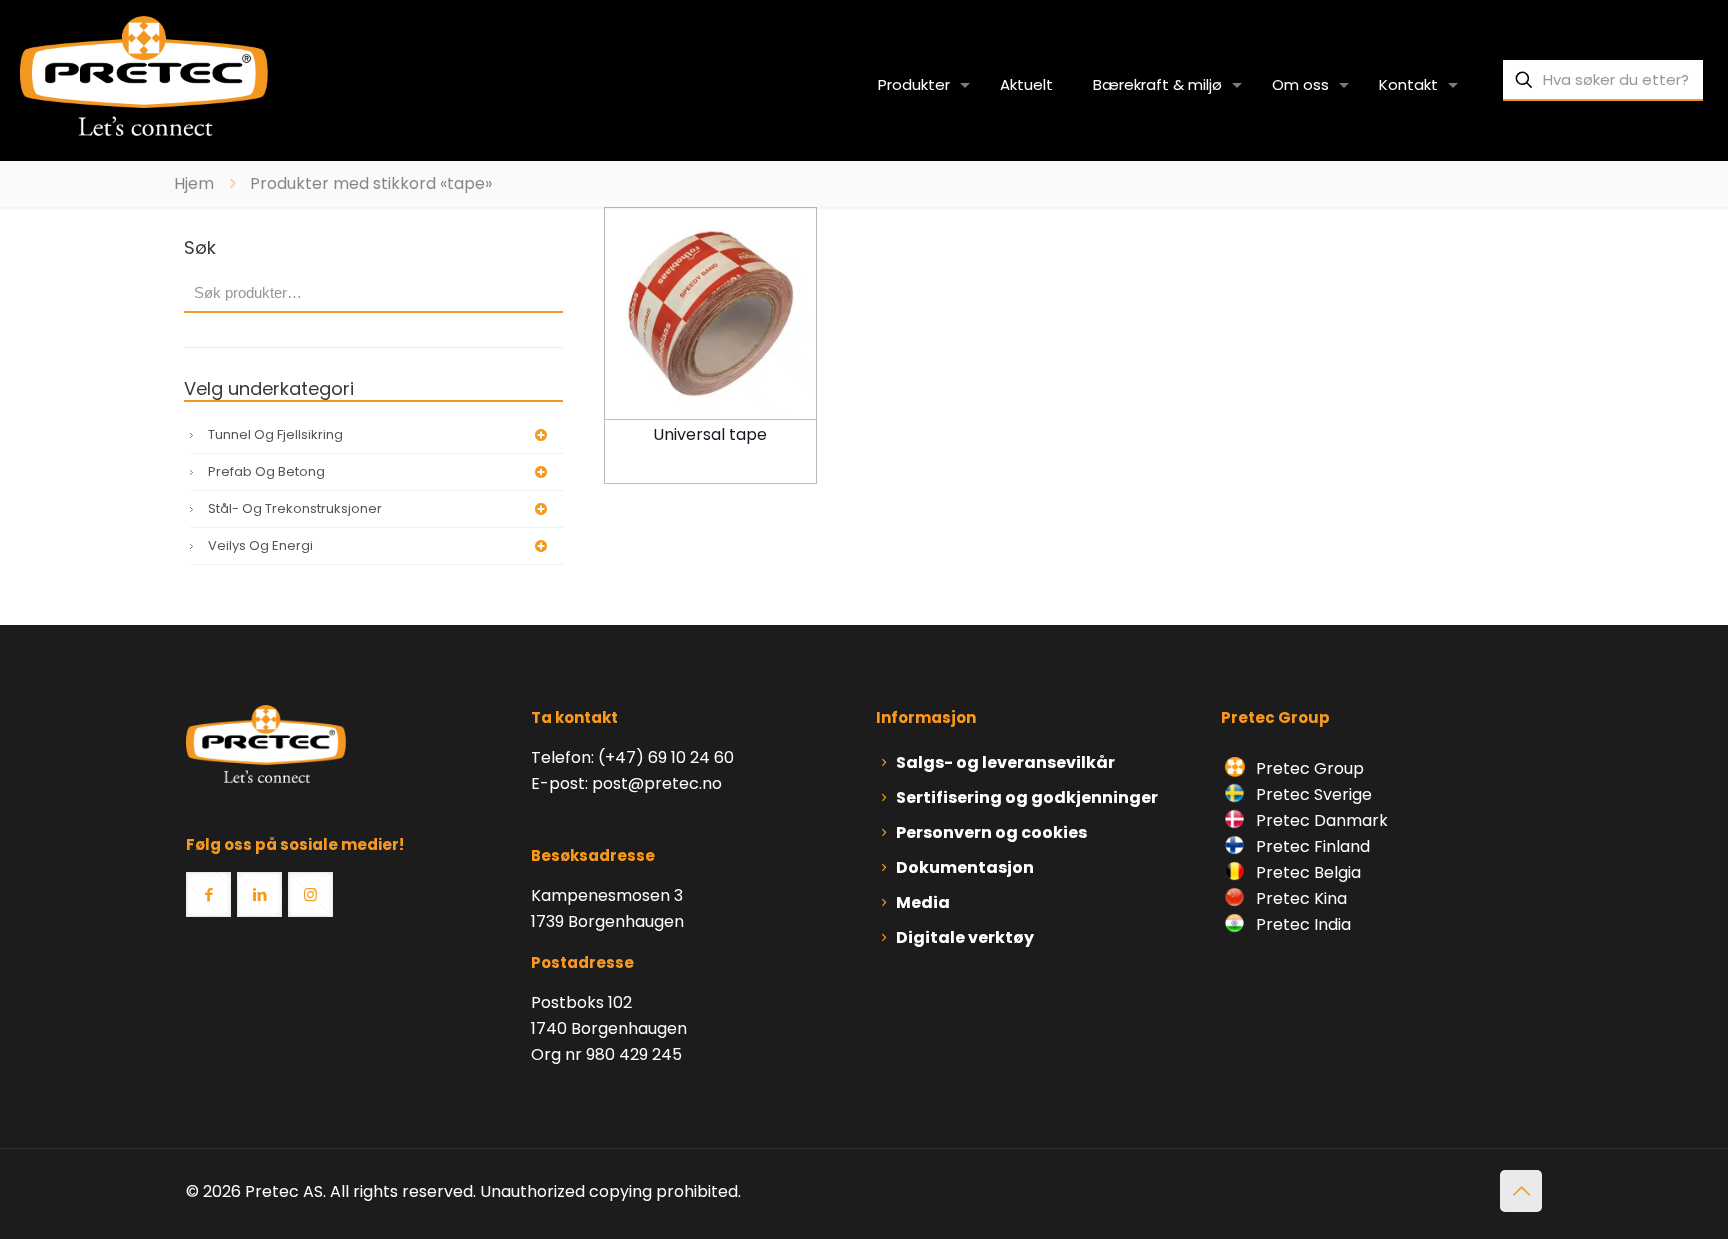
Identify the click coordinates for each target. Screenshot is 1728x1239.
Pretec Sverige (1314, 794)
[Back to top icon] (1521, 1191)
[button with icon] (208, 894)
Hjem (194, 183)
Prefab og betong (266, 471)
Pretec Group (1308, 768)
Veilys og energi (260, 545)
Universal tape (710, 434)
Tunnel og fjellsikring (275, 434)
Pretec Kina (1299, 898)
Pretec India (1301, 924)
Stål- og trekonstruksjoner (295, 508)
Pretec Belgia (1306, 872)
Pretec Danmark (1320, 820)
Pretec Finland (1311, 846)
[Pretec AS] (144, 75)
